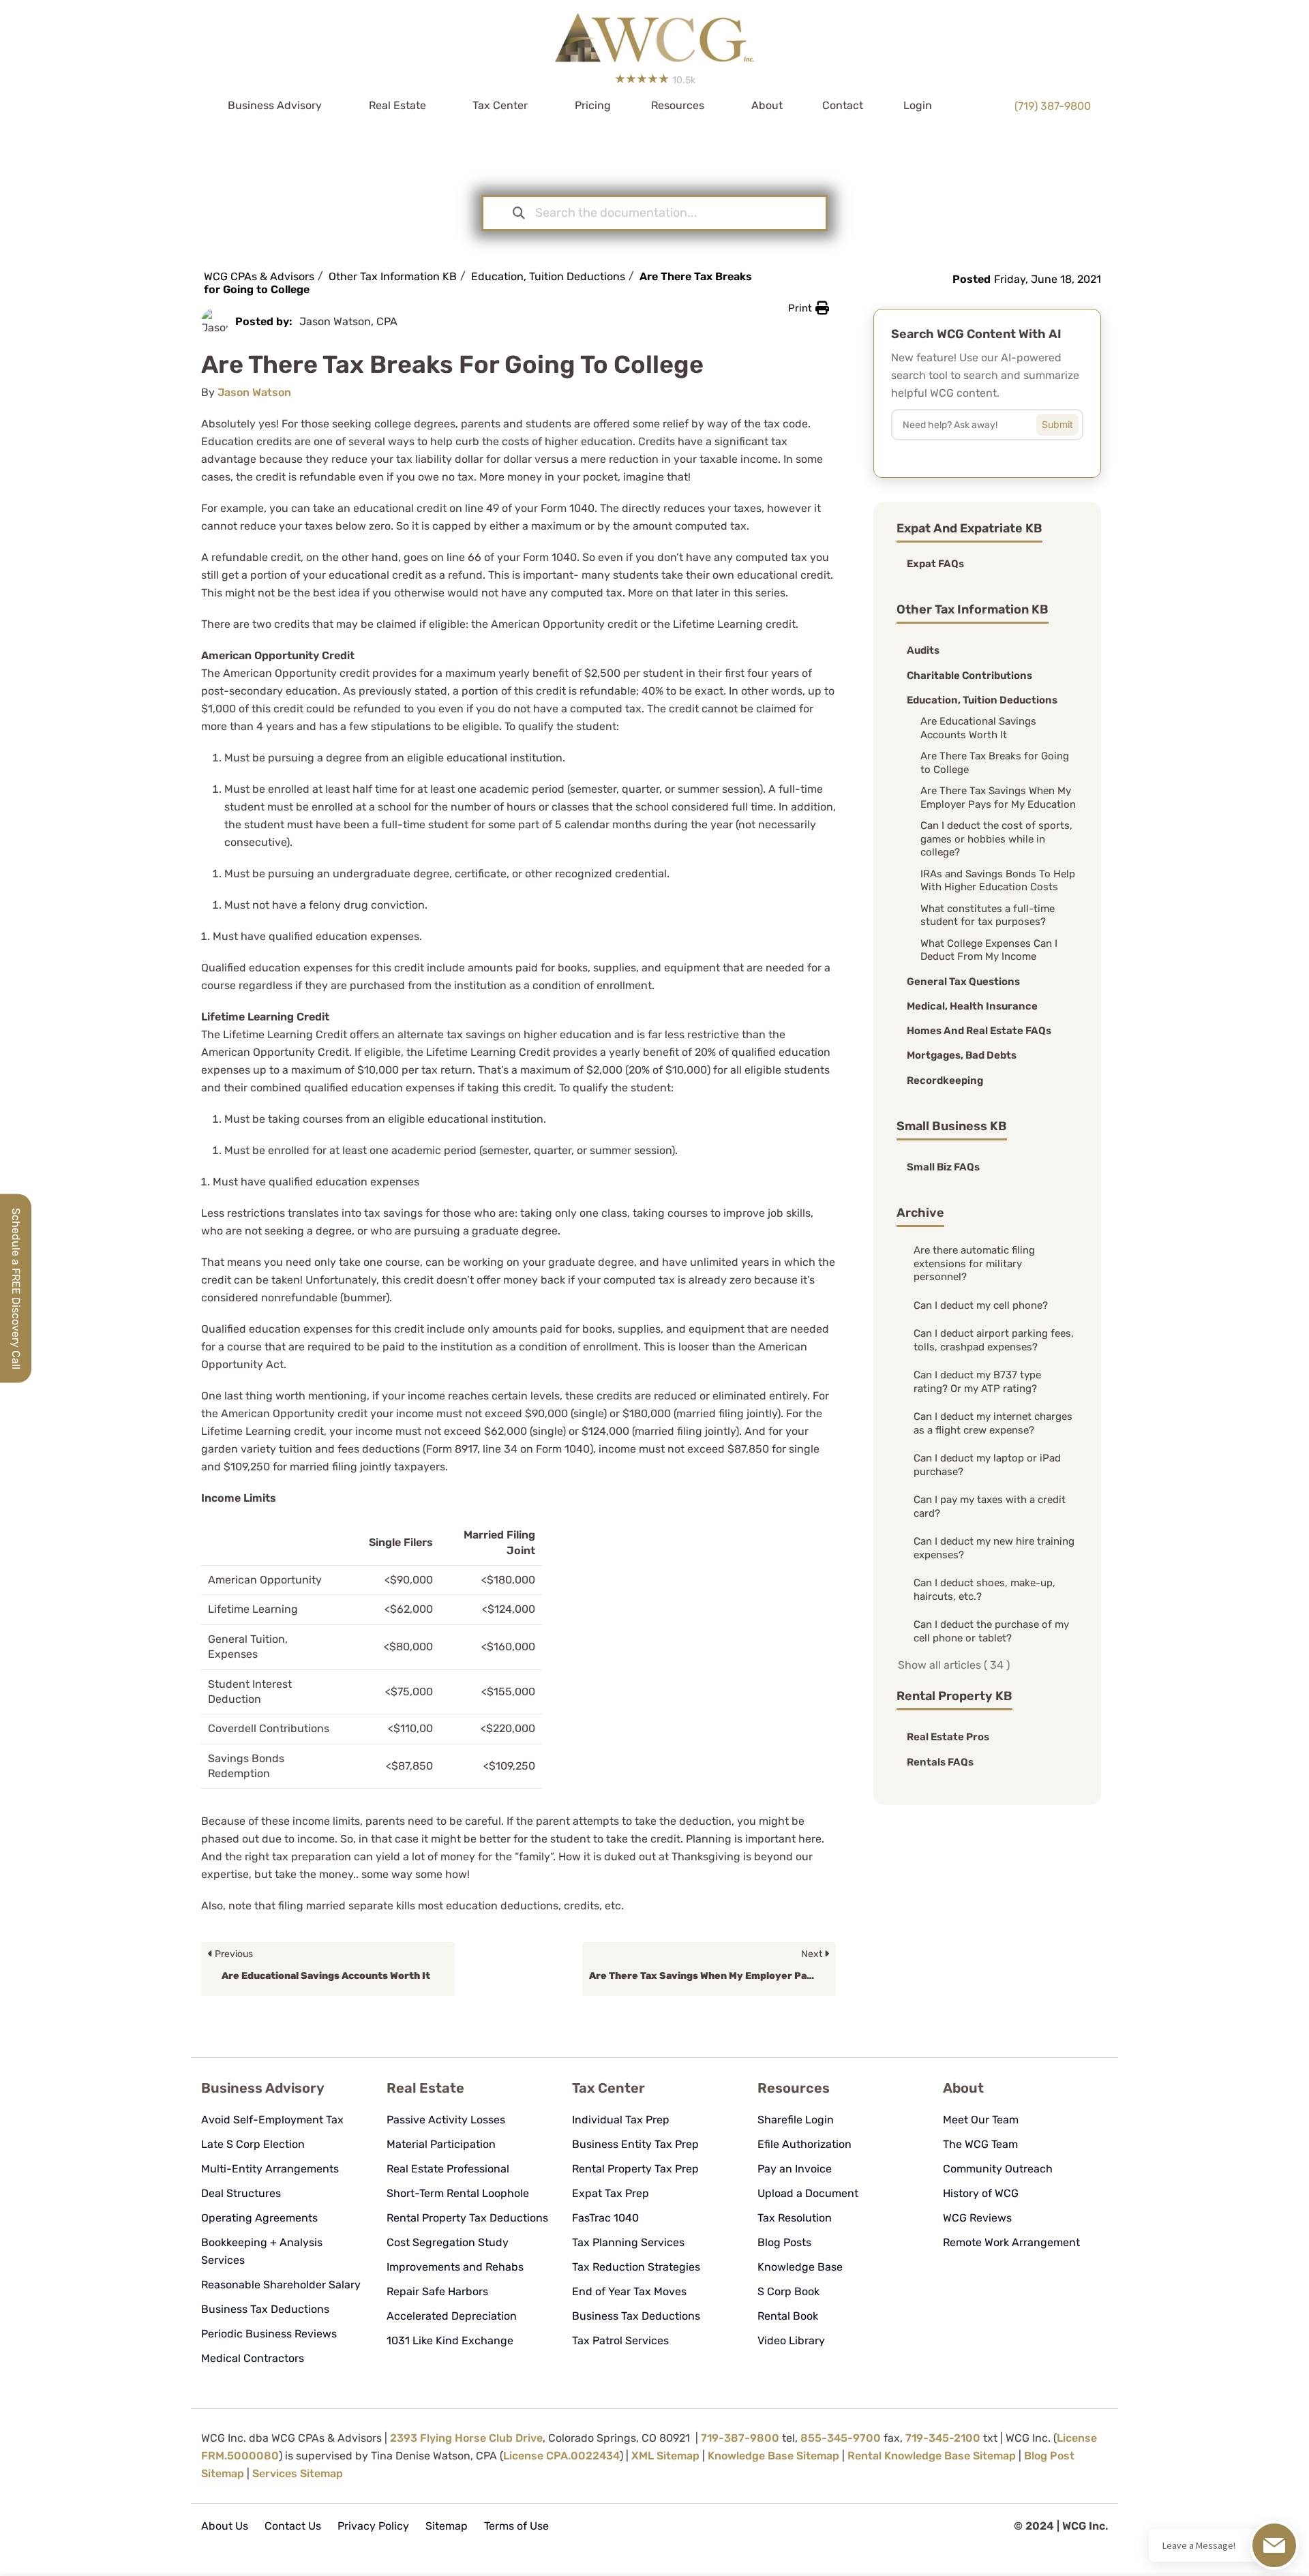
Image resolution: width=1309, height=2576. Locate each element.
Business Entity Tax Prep (635, 2144)
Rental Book (788, 2316)
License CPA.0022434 (561, 2456)
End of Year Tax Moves (629, 2291)
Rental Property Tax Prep (635, 2169)
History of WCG (981, 2193)
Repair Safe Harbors (437, 2291)
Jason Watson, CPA (348, 321)
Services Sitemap (298, 2473)
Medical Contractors (253, 2358)
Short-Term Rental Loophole (458, 2193)
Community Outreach (998, 2169)
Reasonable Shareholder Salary (281, 2285)
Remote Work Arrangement (1011, 2242)
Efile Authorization (804, 2144)
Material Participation (441, 2144)
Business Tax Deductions (265, 2309)
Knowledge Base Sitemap (773, 2456)
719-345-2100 (943, 2438)
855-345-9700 (841, 2438)
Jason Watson (254, 392)
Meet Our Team (981, 2120)
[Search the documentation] (519, 213)
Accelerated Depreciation (452, 2316)
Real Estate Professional (448, 2169)
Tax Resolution (795, 2218)
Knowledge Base (800, 2267)
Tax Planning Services (628, 2242)
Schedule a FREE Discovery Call (16, 1288)
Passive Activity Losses (446, 2120)
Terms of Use (516, 2526)
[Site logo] (654, 33)
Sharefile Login (796, 2120)
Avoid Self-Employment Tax (272, 2120)
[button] (809, 308)
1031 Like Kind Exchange (450, 2340)
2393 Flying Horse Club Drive (466, 2438)
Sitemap (447, 2526)
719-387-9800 (740, 2438)
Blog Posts (784, 2242)
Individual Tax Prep (621, 2120)
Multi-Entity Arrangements (270, 2169)
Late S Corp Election (253, 2144)
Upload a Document (808, 2193)
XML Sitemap (665, 2456)
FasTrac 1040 (605, 2218)
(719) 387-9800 (1053, 106)
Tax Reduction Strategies (636, 2267)
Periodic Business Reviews (269, 2334)
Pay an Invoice (795, 2169)
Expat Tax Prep (611, 2193)
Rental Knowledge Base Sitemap (932, 2456)
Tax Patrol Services (620, 2340)
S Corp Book (788, 2291)
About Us (225, 2526)
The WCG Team (980, 2144)
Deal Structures (241, 2193)
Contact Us (293, 2526)
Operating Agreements (259, 2218)
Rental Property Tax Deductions (467, 2218)
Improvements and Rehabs (455, 2267)
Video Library (791, 2340)
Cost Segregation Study (448, 2242)
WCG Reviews (977, 2218)
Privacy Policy (373, 2526)
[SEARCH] (1068, 421)
